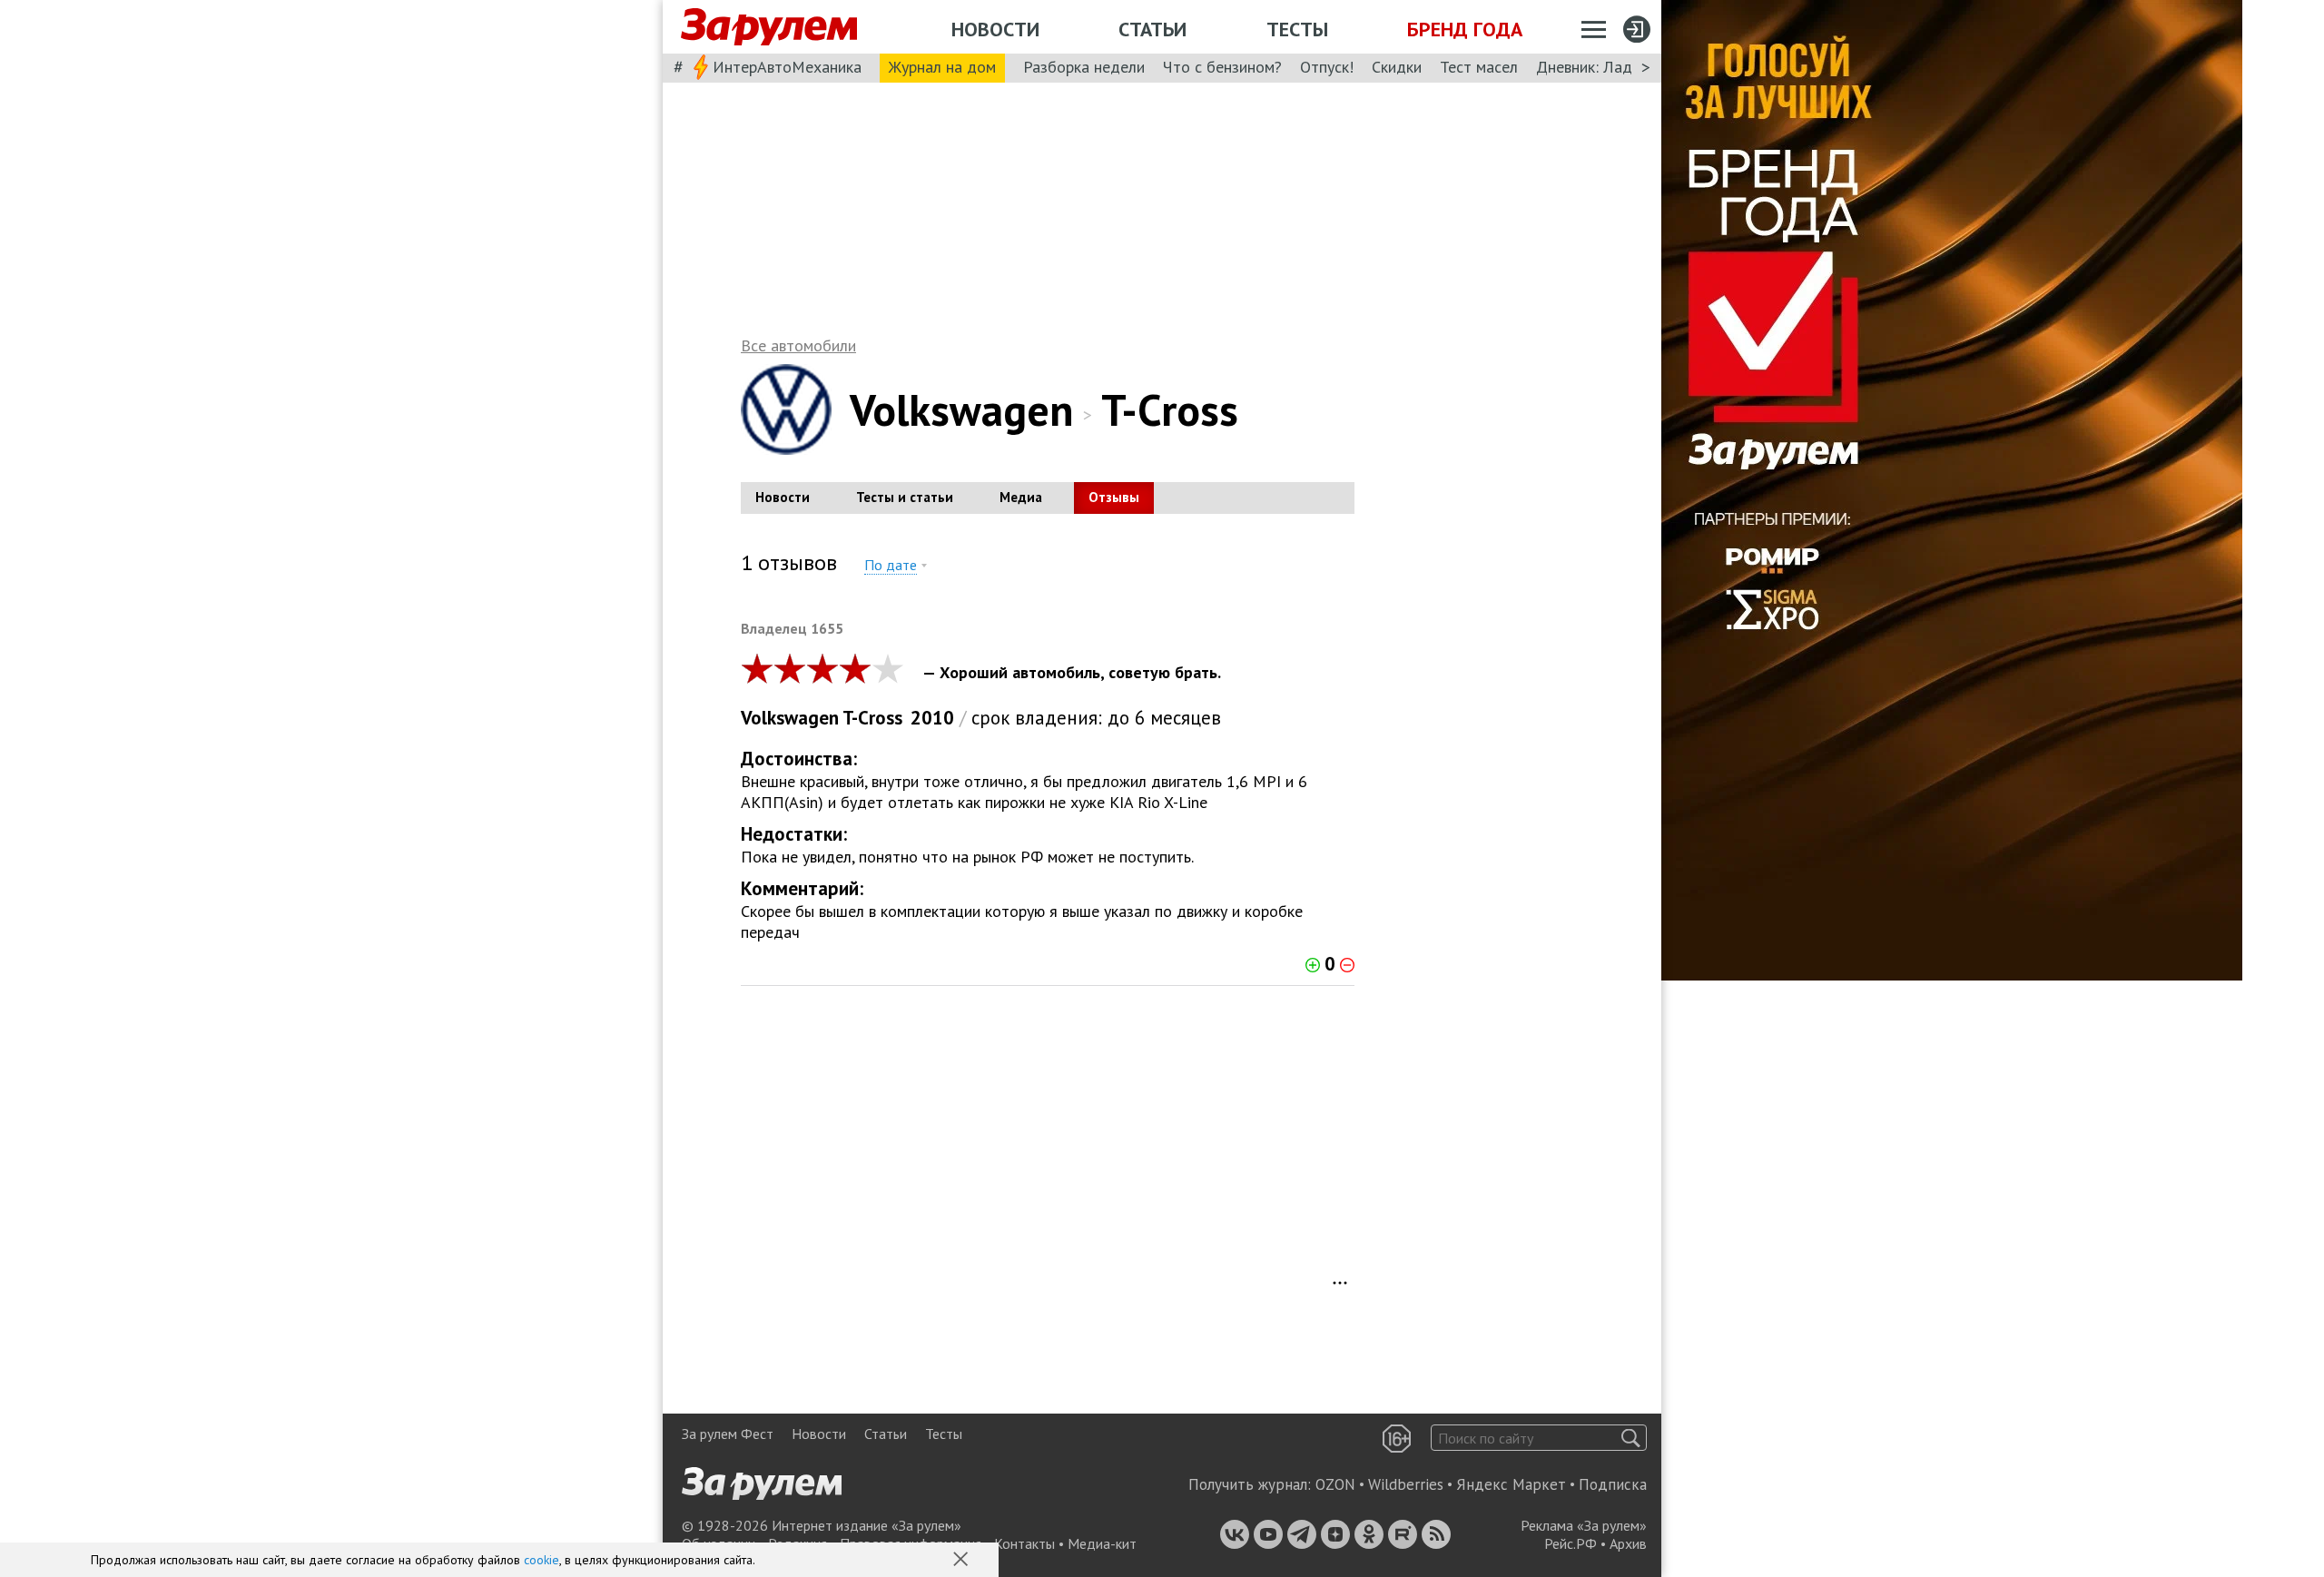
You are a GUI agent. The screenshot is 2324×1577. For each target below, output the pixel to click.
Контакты (1024, 1543)
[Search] (1631, 1438)
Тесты (1297, 29)
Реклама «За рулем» (1584, 1525)
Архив (1628, 1543)
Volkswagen (962, 409)
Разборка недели (1084, 67)
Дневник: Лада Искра (1612, 67)
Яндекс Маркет (1511, 1484)
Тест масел (1479, 67)
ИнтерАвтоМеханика (787, 67)
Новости (995, 29)
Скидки (1397, 67)
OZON (1335, 1484)
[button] (962, 1561)
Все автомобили (798, 345)
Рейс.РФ (1571, 1543)
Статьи (1152, 29)
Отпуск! (1327, 67)
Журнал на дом (942, 67)
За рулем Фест (728, 1434)
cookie (542, 1560)
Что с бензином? (1222, 67)
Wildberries (1406, 1484)
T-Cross (872, 718)
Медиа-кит (1102, 1543)
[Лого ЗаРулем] (769, 27)
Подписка (1613, 1484)
